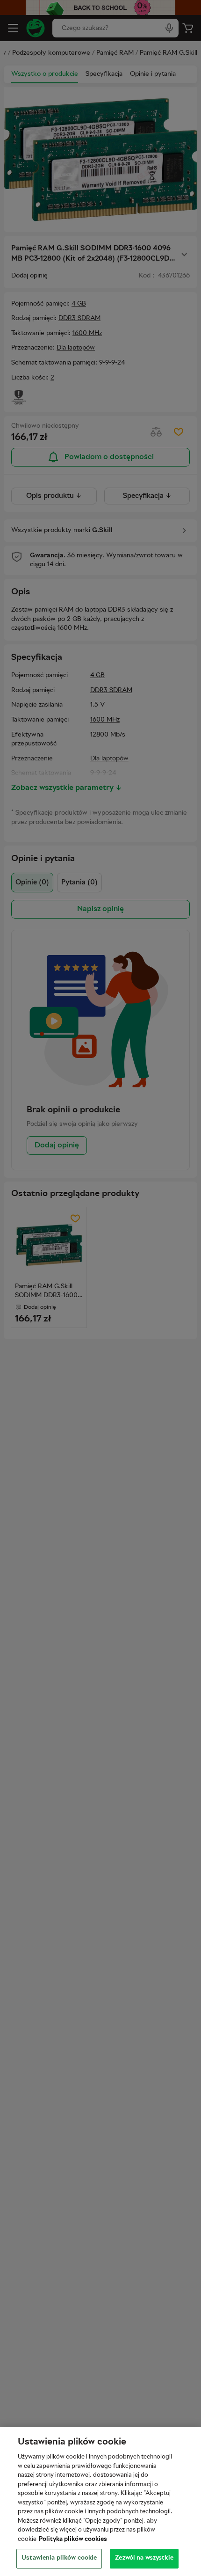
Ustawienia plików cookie (59, 2558)
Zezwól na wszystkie (144, 2558)
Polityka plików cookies (73, 2540)
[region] (100, 2502)
